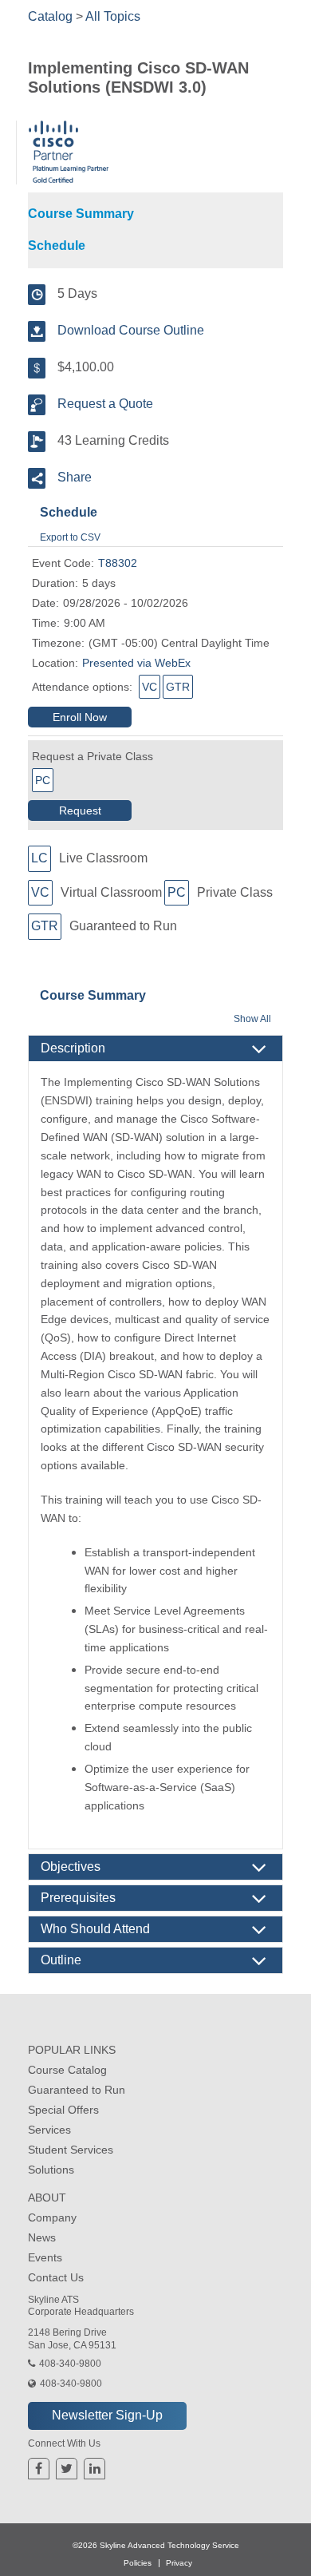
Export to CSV (70, 537)
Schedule (57, 246)
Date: (45, 603)
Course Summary (81, 214)
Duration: (55, 583)
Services (49, 2130)
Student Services (71, 2150)
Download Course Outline (131, 330)
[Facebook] (39, 2469)
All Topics (113, 16)
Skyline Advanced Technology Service (169, 2545)
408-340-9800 (70, 2364)
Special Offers (63, 2110)
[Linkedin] (95, 2469)
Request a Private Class (93, 756)
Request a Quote (105, 404)
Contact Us (56, 2277)
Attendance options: (82, 687)
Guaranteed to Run (77, 2090)
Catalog (50, 16)
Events (45, 2257)
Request (80, 810)
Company (52, 2217)
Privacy (179, 2563)
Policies (138, 2563)
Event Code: (63, 563)
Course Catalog (67, 2070)
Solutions (51, 2170)
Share (75, 477)
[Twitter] (67, 2469)
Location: (55, 663)
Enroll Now (80, 717)
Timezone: (58, 643)
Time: (46, 623)
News (42, 2237)
